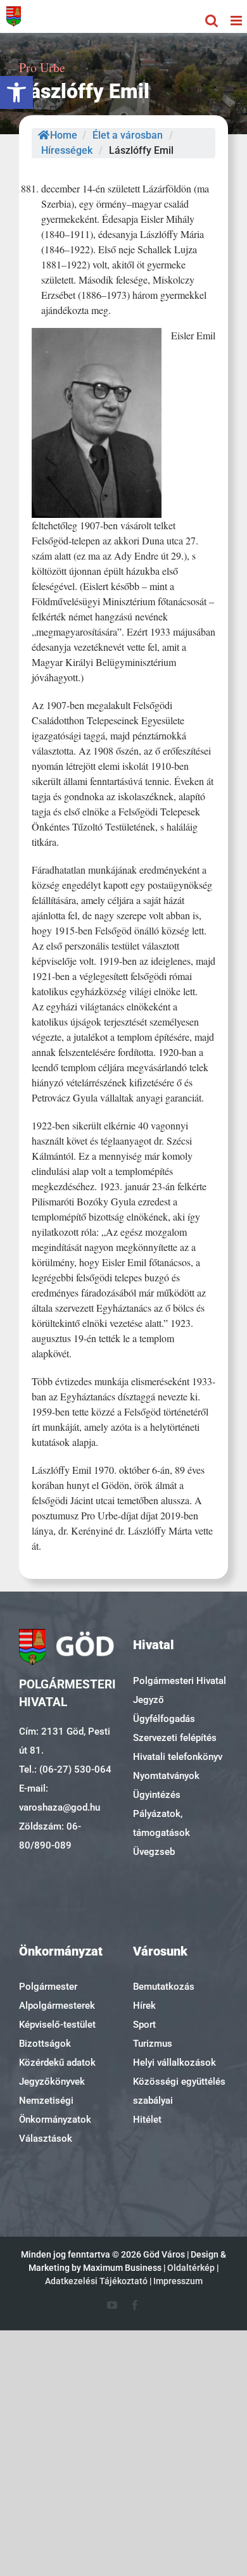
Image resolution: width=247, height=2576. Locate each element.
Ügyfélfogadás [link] (164, 1719)
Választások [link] (46, 2139)
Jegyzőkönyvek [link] (52, 2082)
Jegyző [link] (149, 1700)
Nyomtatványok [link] (166, 1776)
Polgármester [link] (48, 1987)
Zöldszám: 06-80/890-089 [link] (50, 1836)
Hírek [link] (144, 2006)
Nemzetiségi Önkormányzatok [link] (55, 2110)
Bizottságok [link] (45, 2044)
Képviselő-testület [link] (57, 2025)
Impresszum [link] (178, 2281)
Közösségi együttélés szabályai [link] (179, 2091)
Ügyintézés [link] (157, 1795)
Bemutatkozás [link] (164, 1987)
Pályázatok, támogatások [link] (161, 1823)
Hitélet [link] (147, 2120)
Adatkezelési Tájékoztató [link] (96, 2281)
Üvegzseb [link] (154, 1852)
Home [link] (64, 135)
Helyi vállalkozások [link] (174, 2063)
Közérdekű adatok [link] (57, 2063)
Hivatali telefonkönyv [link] (178, 1757)
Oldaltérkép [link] (191, 2268)
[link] (16, 92)
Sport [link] (144, 2025)
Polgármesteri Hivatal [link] (180, 1681)
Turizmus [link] (153, 2044)
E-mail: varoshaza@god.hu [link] (60, 1798)
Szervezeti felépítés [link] (175, 1738)
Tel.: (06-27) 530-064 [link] (65, 1769)
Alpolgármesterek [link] (57, 2006)
